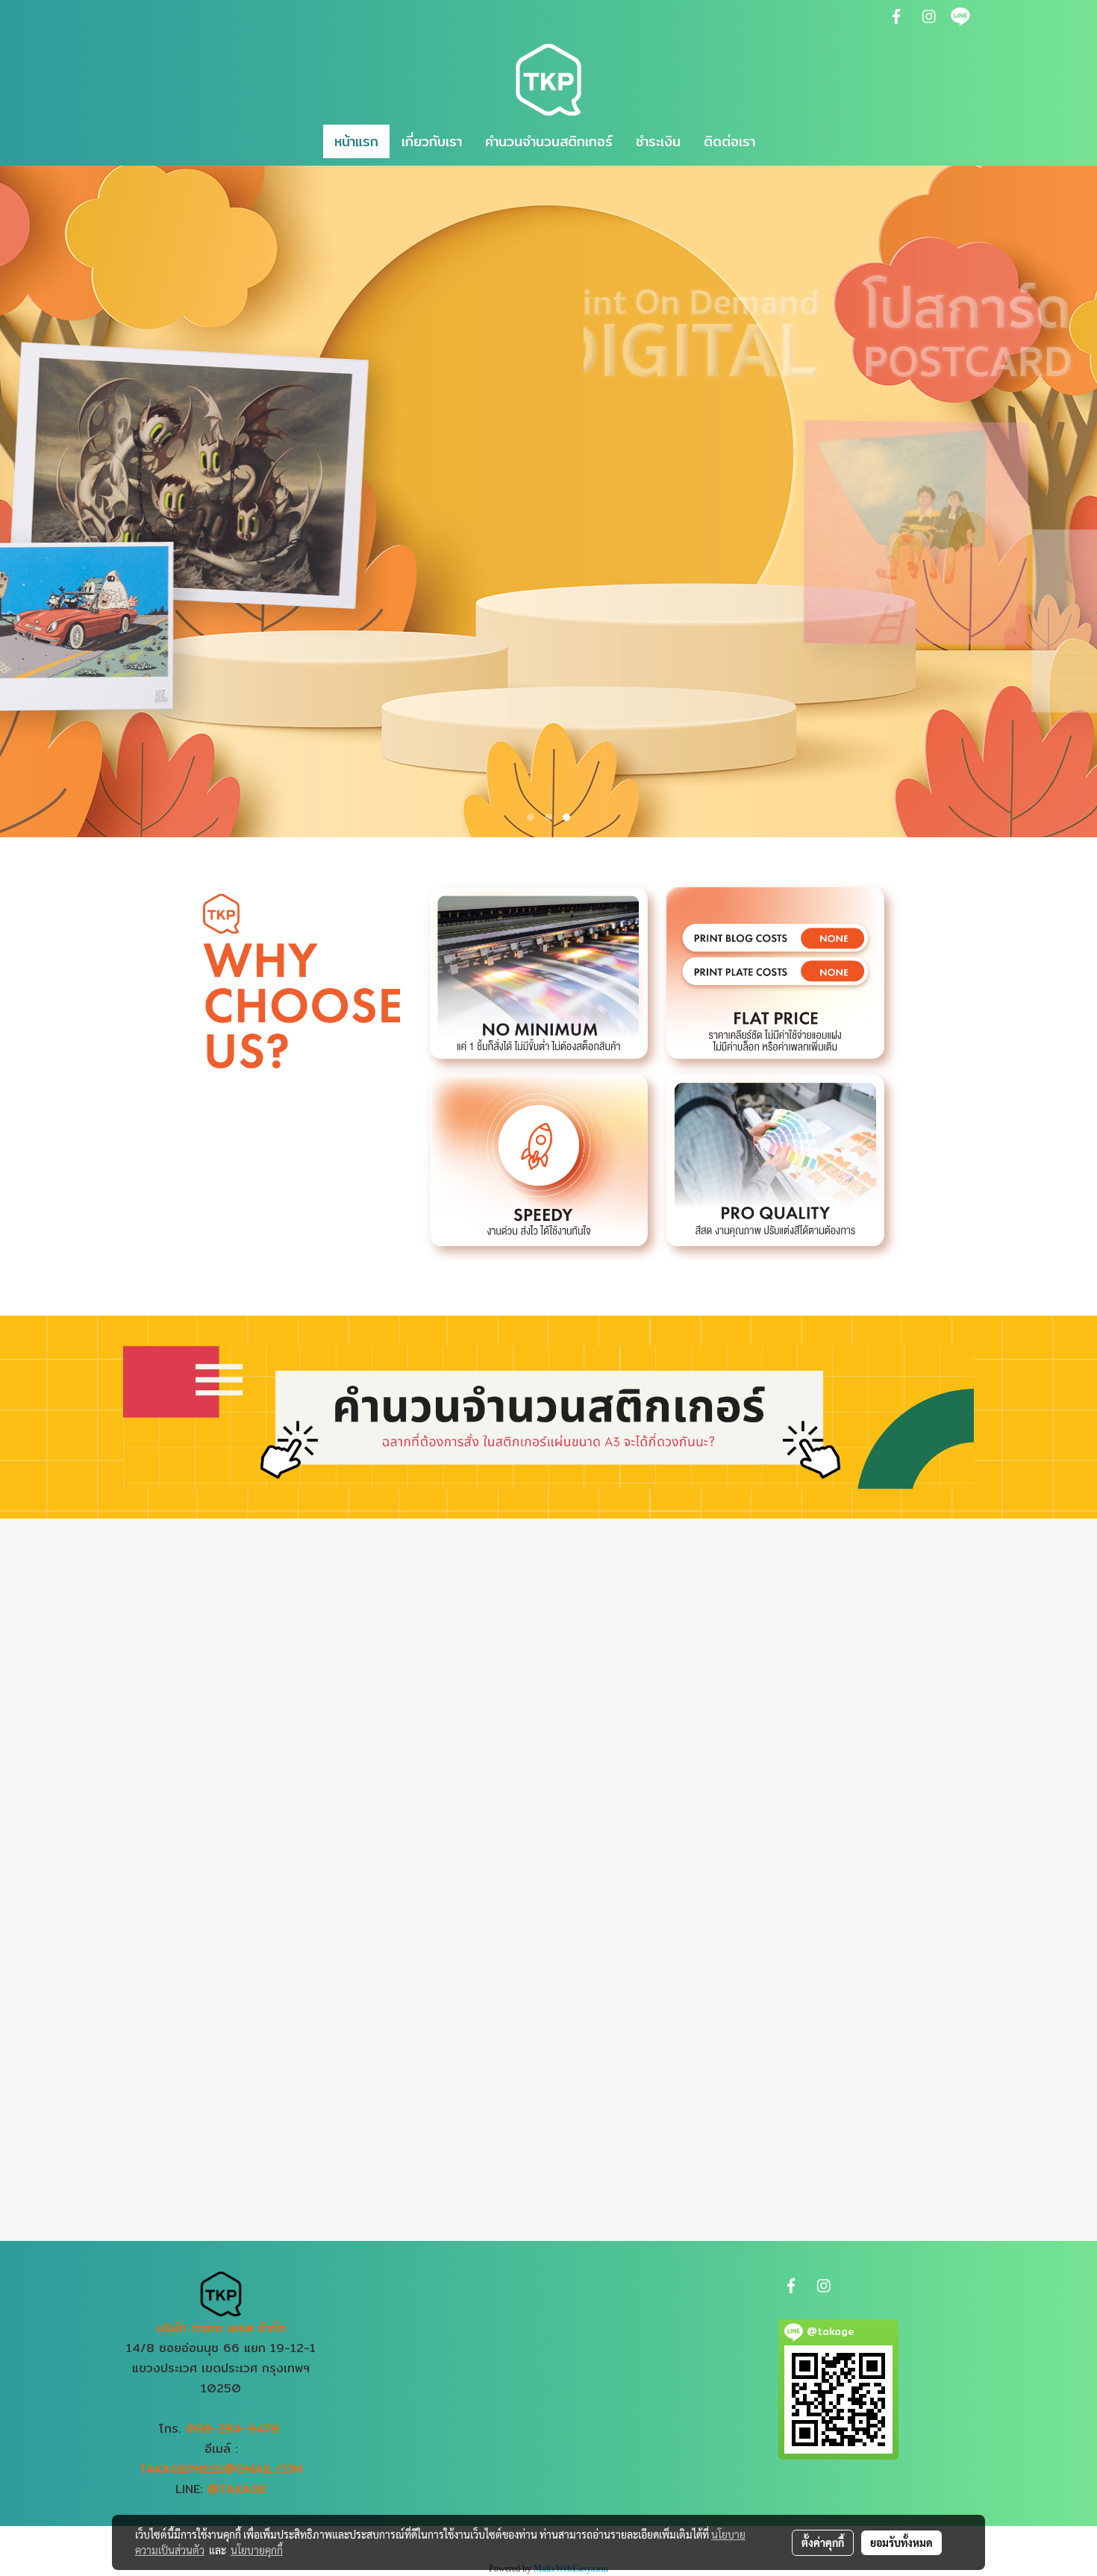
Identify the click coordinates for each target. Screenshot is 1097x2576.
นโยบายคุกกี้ (257, 2550)
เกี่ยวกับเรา (432, 141)
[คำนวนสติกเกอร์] (548, 1416)
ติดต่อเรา (729, 141)
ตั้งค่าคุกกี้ (823, 2542)
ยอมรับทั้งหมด (901, 2542)
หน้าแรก (356, 141)
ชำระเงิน (658, 141)
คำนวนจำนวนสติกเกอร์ (549, 141)
